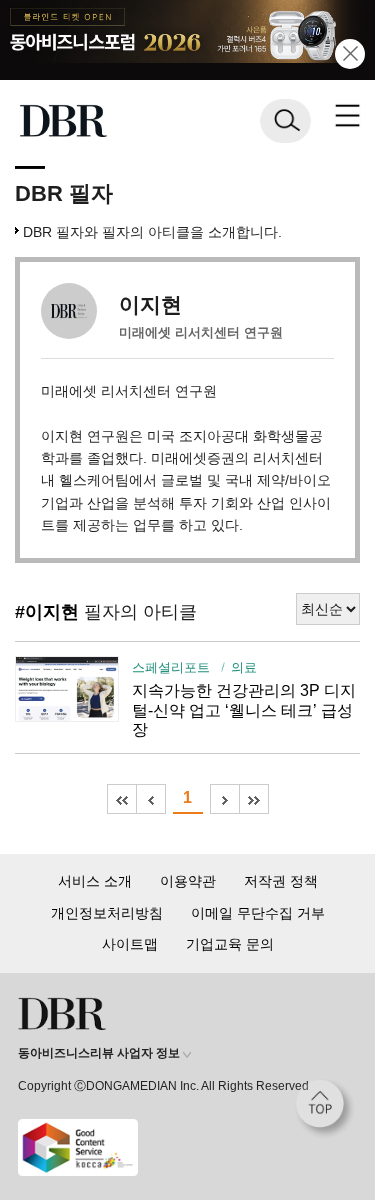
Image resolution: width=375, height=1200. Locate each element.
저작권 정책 (281, 881)
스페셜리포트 (171, 668)
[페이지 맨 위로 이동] (325, 1109)
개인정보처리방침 (107, 913)
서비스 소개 (95, 881)
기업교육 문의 (230, 944)
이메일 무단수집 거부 (258, 913)
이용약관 (188, 881)
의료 (244, 668)
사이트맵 (130, 944)
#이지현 (47, 612)
